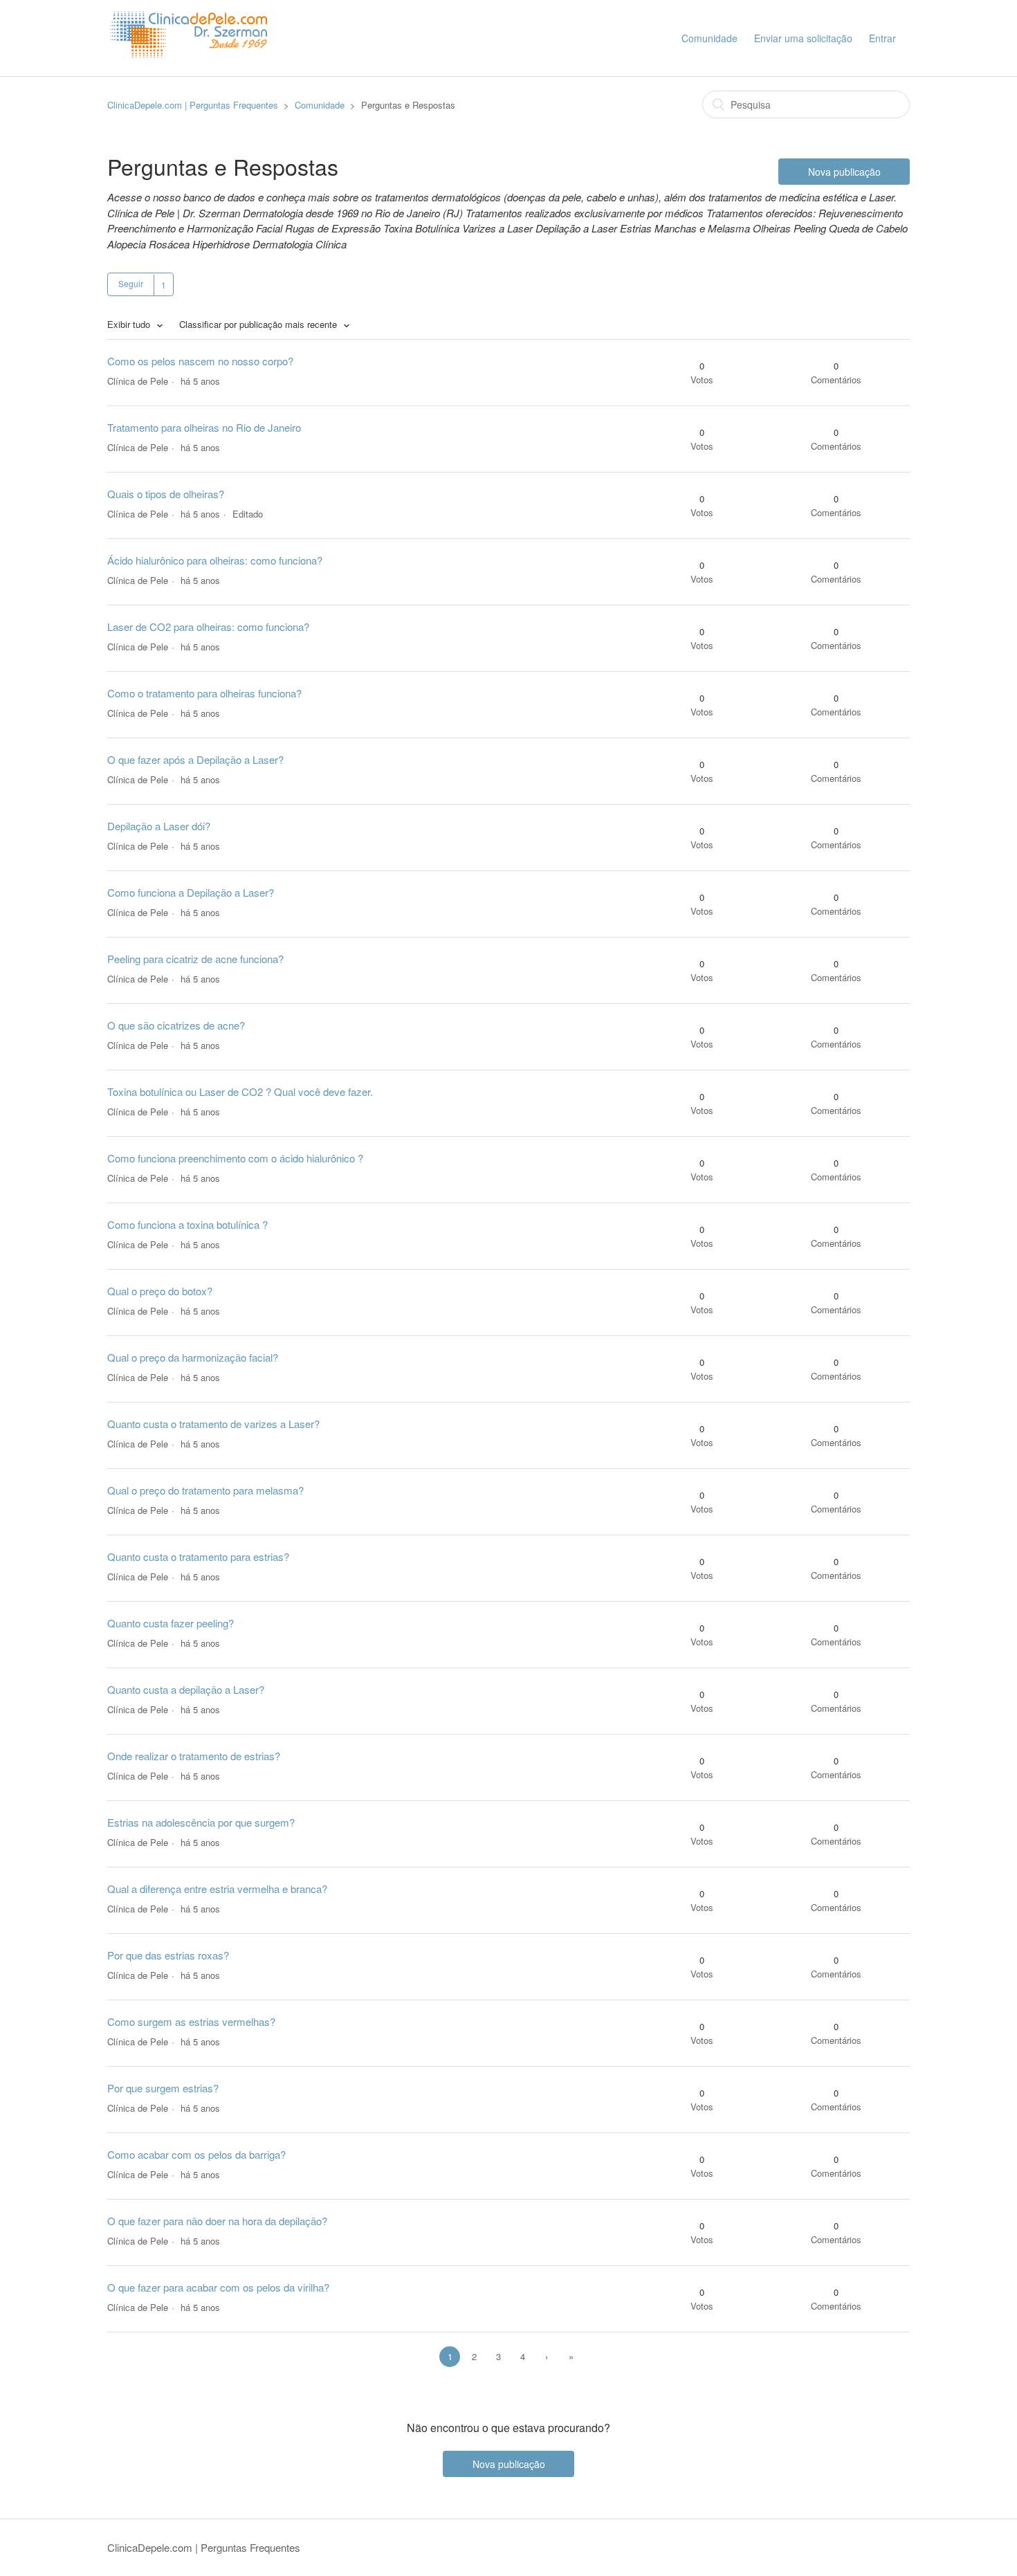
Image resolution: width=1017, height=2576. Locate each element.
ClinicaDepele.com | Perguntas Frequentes (193, 105)
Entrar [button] (882, 38)
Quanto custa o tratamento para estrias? (198, 1556)
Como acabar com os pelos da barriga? (196, 2154)
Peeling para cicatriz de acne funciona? (195, 959)
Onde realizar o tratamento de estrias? (194, 1756)
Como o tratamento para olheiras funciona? (204, 693)
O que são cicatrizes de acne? (176, 1025)
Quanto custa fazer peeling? (171, 1623)
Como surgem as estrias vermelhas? (191, 2021)
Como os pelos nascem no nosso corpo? (200, 361)
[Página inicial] (192, 70)
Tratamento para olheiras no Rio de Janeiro (204, 427)
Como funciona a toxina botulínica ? (187, 1224)
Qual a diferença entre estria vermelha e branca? (217, 1889)
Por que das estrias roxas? (168, 1955)
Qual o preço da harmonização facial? (193, 1357)
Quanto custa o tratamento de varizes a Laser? (213, 1424)
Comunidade (709, 38)
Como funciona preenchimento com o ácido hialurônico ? (235, 1158)
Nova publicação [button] (844, 172)
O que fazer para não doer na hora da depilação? (217, 2221)
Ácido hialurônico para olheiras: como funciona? (215, 560)
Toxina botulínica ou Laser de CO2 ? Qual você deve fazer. (240, 1091)
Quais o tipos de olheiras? (166, 494)
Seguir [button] (131, 283)
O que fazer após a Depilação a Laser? (195, 759)
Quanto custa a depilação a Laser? (186, 1689)
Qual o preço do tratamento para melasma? (205, 1490)
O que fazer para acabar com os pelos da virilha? (218, 2287)
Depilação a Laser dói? (159, 826)
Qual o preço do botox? (160, 1291)
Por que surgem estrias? (163, 2088)
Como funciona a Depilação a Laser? (191, 892)
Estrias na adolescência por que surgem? (201, 1822)
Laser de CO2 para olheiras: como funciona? (208, 627)
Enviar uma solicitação (803, 38)
